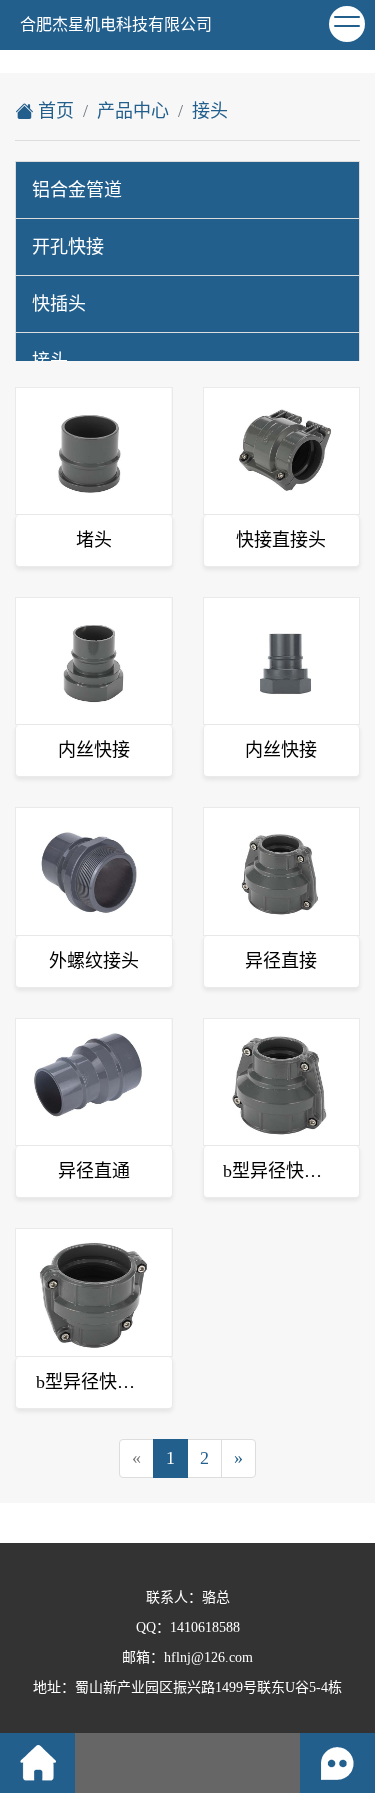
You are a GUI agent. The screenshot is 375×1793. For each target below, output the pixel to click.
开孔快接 (68, 247)
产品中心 (133, 111)
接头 (210, 111)
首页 (53, 111)
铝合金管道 (77, 190)
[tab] (187, 190)
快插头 (59, 304)
